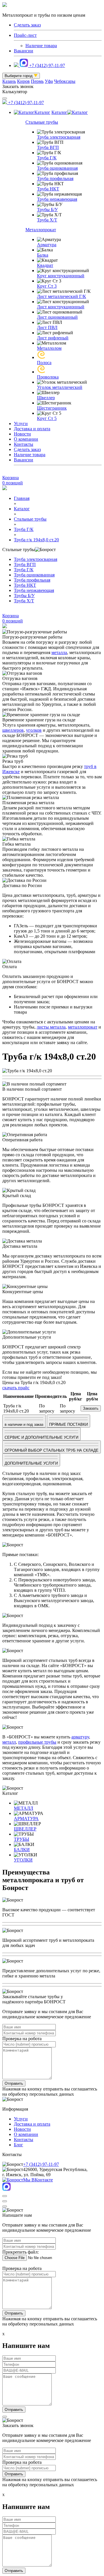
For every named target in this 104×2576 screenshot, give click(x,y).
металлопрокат (83, 1027)
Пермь (37, 81)
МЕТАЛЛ (24, 1808)
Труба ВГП (48, 147)
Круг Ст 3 (47, 286)
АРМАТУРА (26, 1819)
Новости (22, 434)
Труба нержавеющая (57, 199)
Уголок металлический (60, 387)
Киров (23, 81)
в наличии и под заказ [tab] (24, 1424)
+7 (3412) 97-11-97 (47, 65)
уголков (34, 730)
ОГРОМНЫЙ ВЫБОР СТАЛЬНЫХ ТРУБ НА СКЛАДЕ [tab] (52, 1450)
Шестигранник (52, 408)
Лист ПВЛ (47, 327)
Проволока (48, 377)
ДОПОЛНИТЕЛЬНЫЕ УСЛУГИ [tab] (31, 1463)
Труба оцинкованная (57, 168)
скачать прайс (16, 1388)
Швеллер (46, 398)
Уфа (49, 81)
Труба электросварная (59, 137)
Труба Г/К (47, 158)
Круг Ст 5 (47, 418)
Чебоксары (65, 81)
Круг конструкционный (61, 276)
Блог (18, 2145)
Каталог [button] (42, 112)
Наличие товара (41, 46)
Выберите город (19, 76)
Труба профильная (55, 178)
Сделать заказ (27, 449)
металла (59, 652)
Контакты (24, 444)
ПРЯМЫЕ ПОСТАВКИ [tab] (68, 1424)
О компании (26, 439)
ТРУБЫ (22, 1839)
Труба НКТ (48, 189)
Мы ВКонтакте (38, 2180)
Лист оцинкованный (57, 317)
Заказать (91, 1408)
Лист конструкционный (61, 307)
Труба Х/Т (47, 220)
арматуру (80, 1737)
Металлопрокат (41, 230)
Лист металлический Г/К (62, 296)
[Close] (5, 2196)
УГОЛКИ (23, 1860)
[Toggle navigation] (5, 98)
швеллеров (13, 730)
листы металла (51, 1027)
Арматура (47, 245)
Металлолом (49, 348)
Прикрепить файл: (21, 2252)
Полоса (44, 363)
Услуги (21, 424)
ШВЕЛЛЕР (25, 1829)
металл (9, 1742)
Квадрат (45, 265)
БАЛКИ (22, 1850)
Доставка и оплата (32, 429)
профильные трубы (37, 1742)
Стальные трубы (42, 122)
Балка (43, 255)
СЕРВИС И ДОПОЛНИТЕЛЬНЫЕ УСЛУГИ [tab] (41, 1437)
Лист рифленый (53, 338)
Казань (9, 81)
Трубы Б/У (47, 210)
